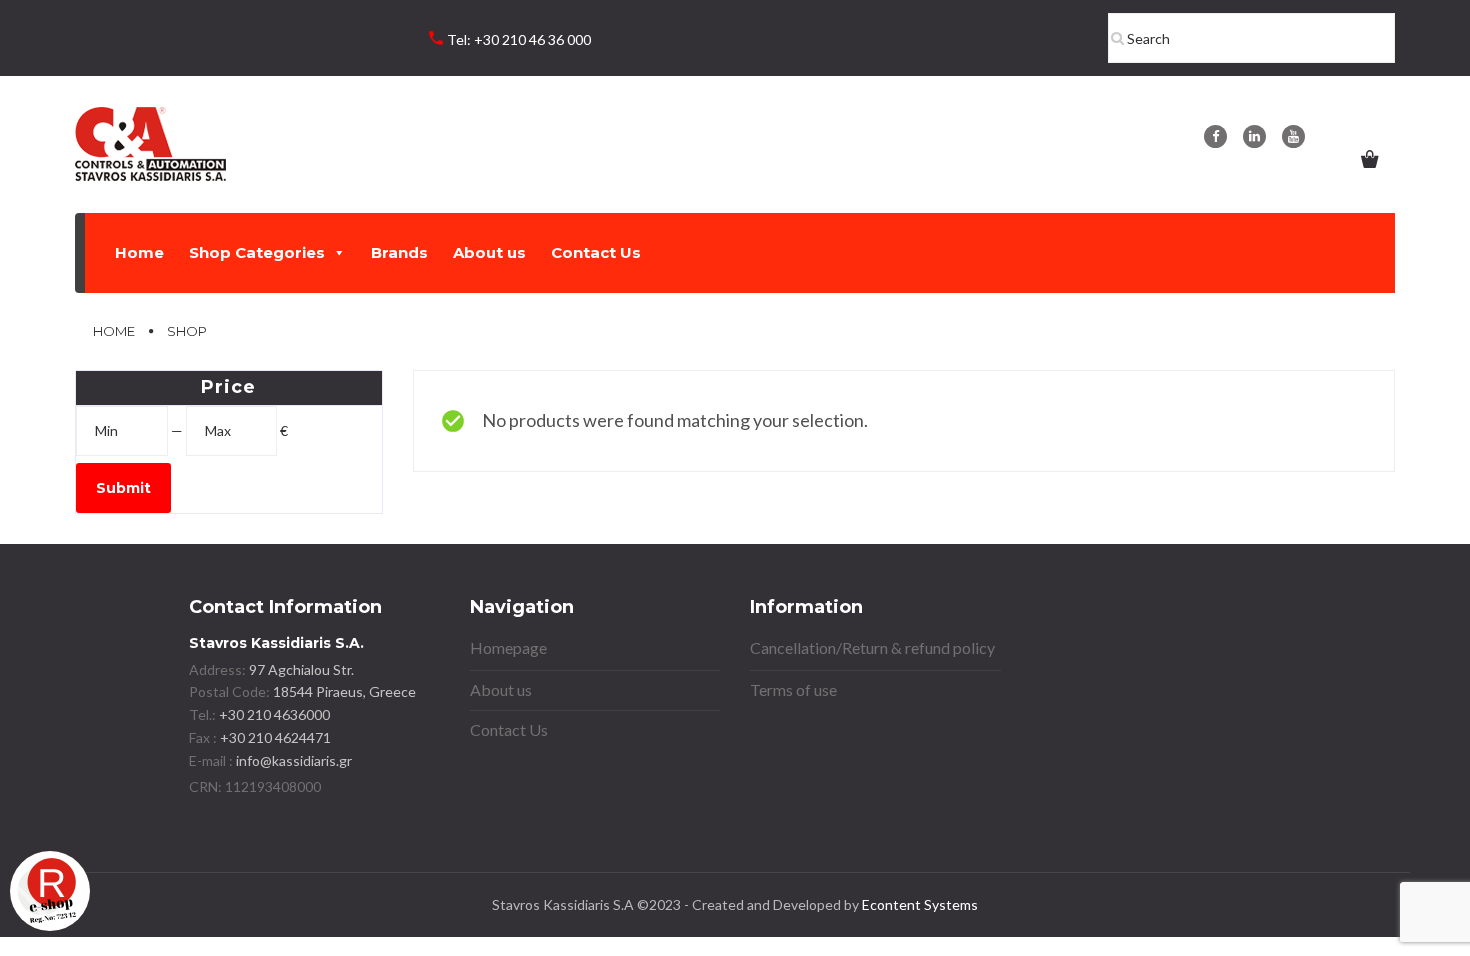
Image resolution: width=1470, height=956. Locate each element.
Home (139, 252)
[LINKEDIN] (1254, 136)
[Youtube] (1293, 136)
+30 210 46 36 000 (532, 39)
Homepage (508, 647)
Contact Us (596, 252)
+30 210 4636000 (273, 714)
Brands (399, 252)
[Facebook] (1215, 136)
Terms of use (793, 689)
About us (489, 252)
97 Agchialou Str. (301, 669)
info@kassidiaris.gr (294, 760)
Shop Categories (257, 252)
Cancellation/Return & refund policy (872, 647)
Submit (123, 488)
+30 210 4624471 (274, 737)
